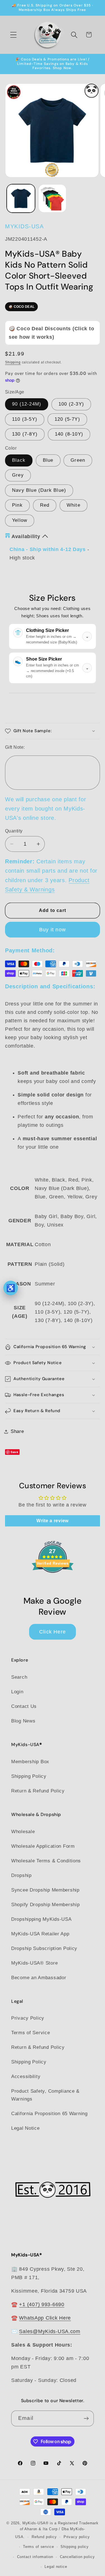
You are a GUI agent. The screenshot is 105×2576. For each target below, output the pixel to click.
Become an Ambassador (39, 1978)
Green (78, 460)
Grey (18, 475)
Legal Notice (25, 2128)
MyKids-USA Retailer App (40, 1934)
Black (19, 460)
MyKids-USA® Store (34, 1963)
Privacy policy (77, 2537)
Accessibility (26, 2076)
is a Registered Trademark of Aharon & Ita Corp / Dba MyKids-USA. (57, 2530)
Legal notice (56, 2567)
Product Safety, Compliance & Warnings (45, 2095)
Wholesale (23, 1832)
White (73, 505)
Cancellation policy (77, 2557)
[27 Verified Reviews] (53, 1583)
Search (19, 1677)
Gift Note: (15, 747)
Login (17, 1692)
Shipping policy (75, 2547)
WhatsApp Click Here (45, 2318)
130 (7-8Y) (25, 434)
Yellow (20, 520)
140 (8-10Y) (69, 434)
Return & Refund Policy (38, 1791)
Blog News (23, 1721)
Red (45, 505)
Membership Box (30, 1762)
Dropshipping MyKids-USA (41, 1919)
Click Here (53, 1632)
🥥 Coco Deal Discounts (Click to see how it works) (51, 333)
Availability (26, 536)
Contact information (35, 2557)
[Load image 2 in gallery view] (53, 198)
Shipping (13, 362)
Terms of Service (31, 2033)
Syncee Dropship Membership (45, 1890)
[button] (14, 35)
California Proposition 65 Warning (49, 2114)
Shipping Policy (29, 1776)
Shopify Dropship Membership (45, 1905)
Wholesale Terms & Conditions (46, 1861)
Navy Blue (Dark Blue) (39, 490)
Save (15, 1452)
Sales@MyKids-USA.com (50, 2331)
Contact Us (24, 1706)
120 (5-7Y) (67, 419)
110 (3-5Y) (25, 419)
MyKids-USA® (36, 2523)
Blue (48, 460)
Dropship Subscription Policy (44, 1948)
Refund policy (44, 2537)
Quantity (14, 831)
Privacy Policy (28, 2018)
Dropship (21, 1875)
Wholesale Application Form (43, 1846)
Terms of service (38, 2547)
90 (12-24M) (27, 404)
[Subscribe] (86, 2418)
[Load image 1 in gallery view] (21, 198)
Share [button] (17, 1431)
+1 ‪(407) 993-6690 (42, 2304)
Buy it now (53, 930)
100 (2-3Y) (71, 404)
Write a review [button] (53, 1521)
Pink (17, 505)
